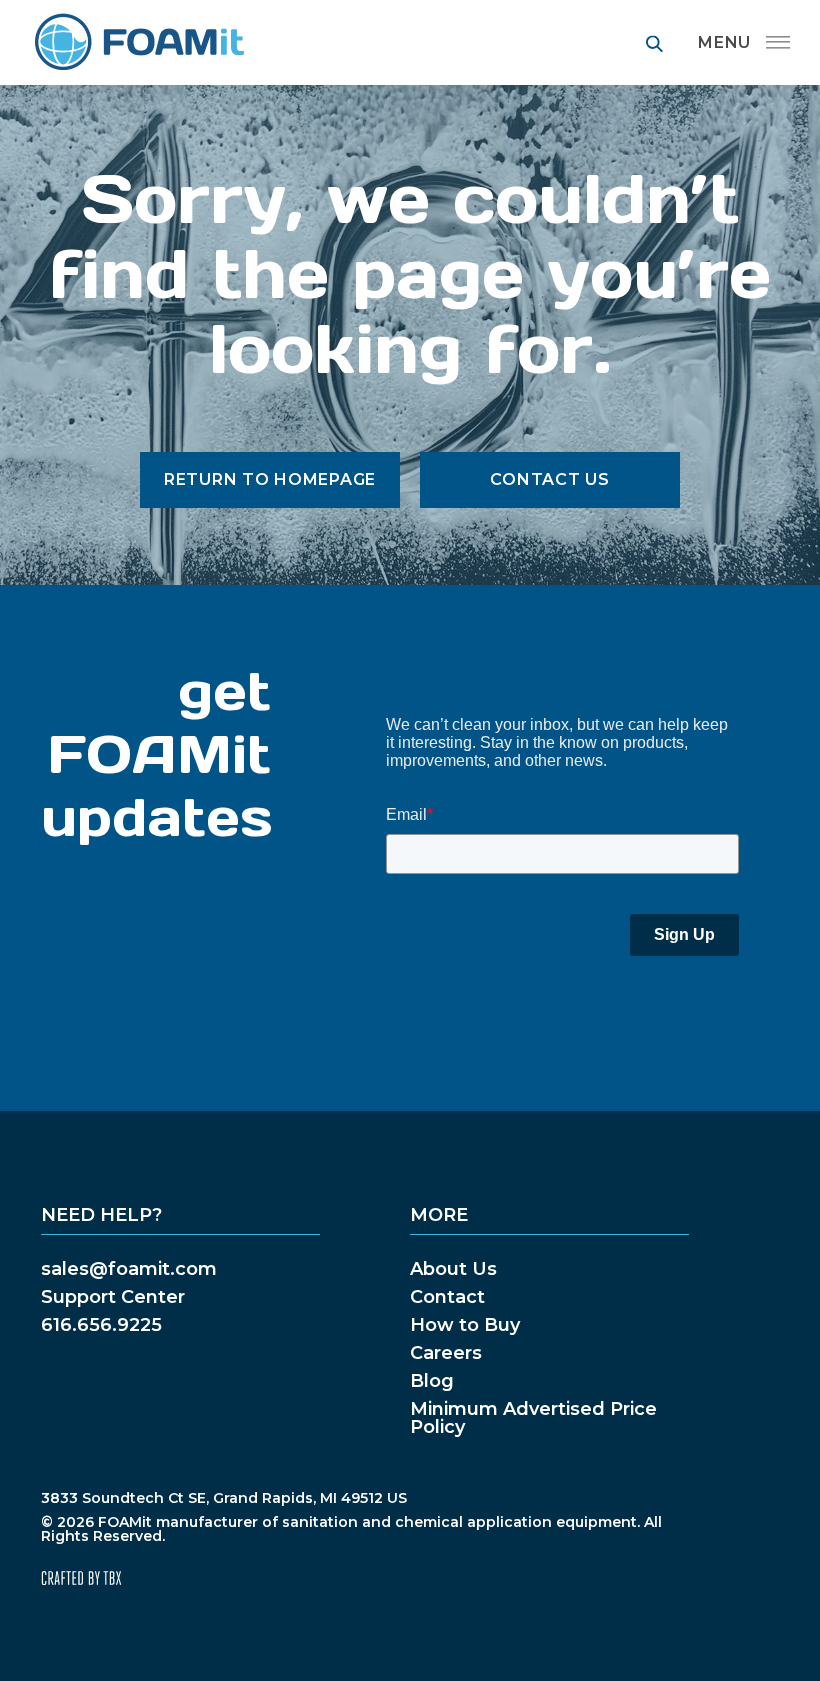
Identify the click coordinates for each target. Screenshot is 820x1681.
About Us (453, 1269)
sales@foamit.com (129, 1269)
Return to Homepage (270, 479)
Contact (447, 1297)
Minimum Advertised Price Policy (533, 1418)
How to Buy (465, 1325)
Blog (432, 1381)
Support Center (113, 1297)
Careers (446, 1353)
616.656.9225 (101, 1325)
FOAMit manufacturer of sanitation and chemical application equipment (138, 42)
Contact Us (549, 479)
